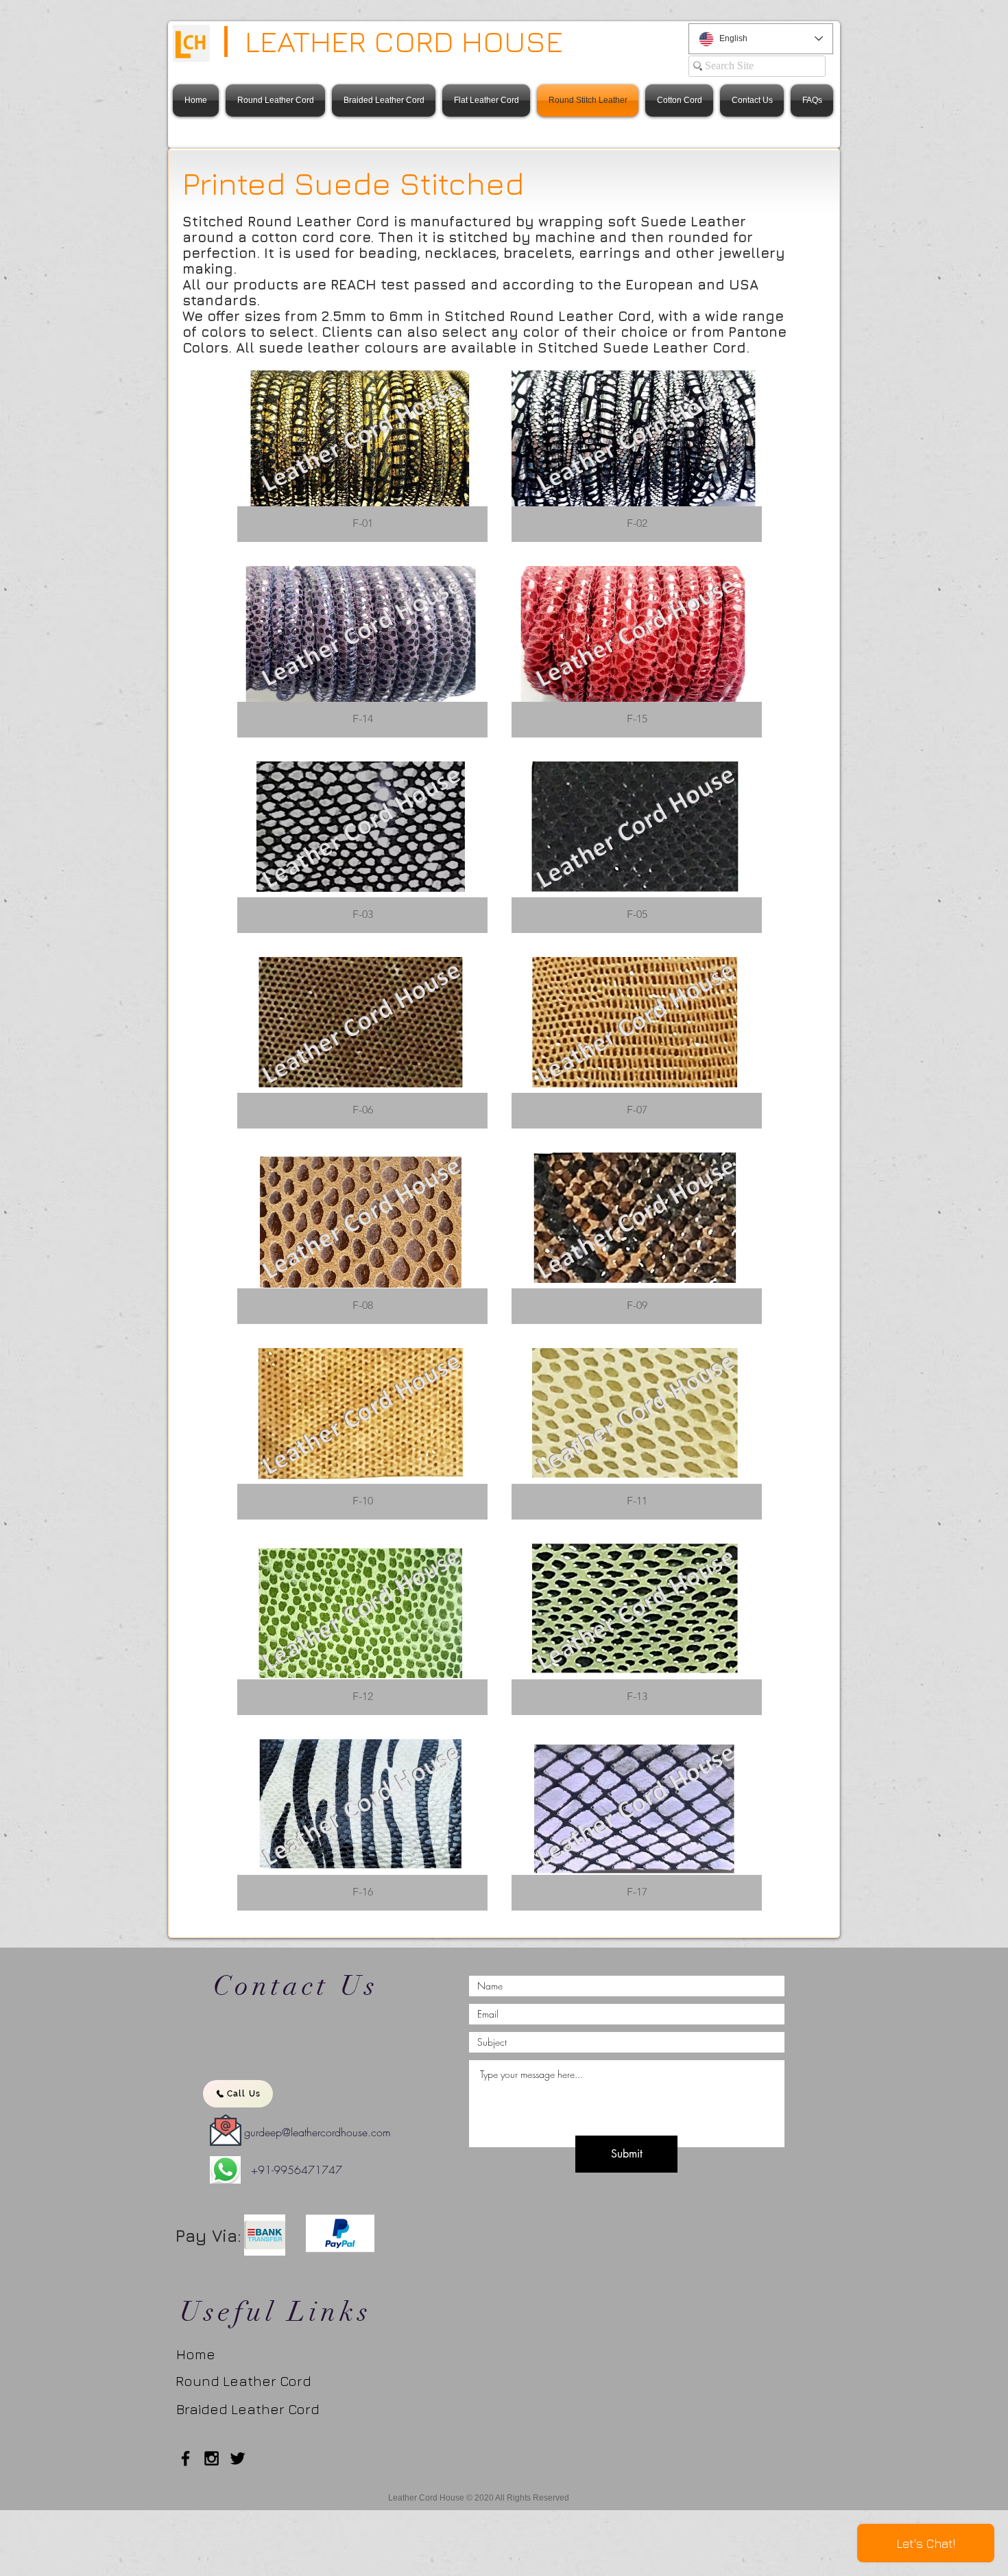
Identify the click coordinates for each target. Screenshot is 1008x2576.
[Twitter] (238, 2458)
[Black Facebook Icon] (185, 2458)
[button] (362, 456)
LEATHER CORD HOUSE (404, 41)
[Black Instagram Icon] (212, 2458)
